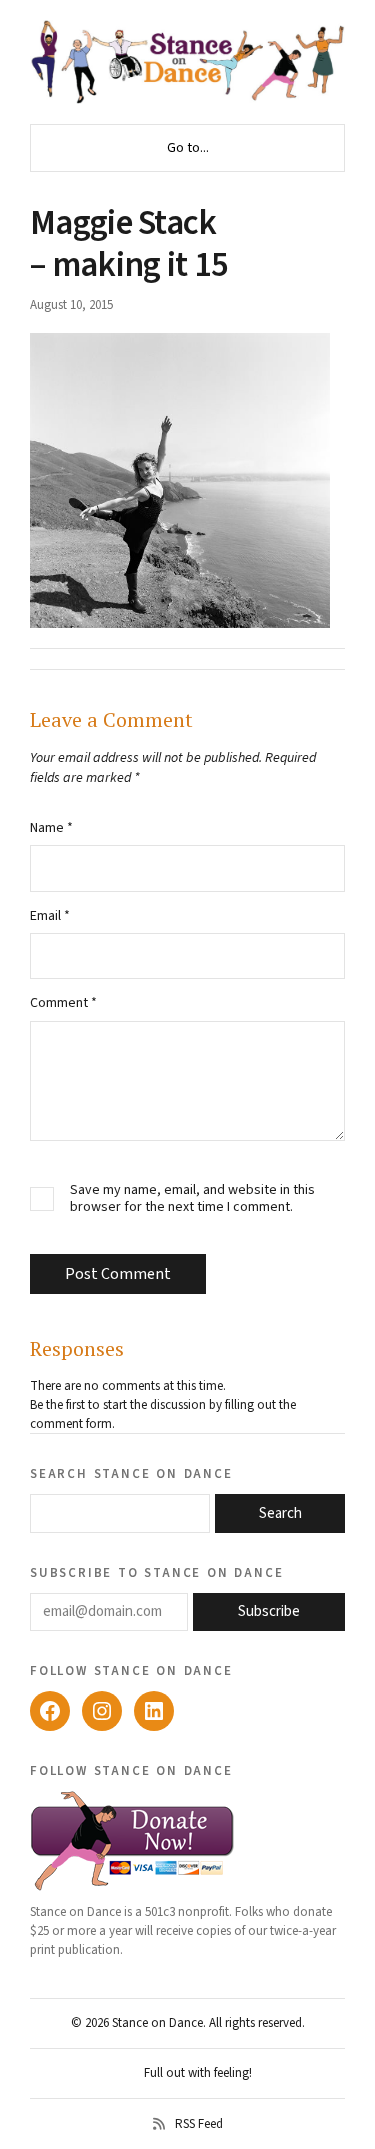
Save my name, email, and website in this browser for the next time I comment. (192, 1199)
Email (50, 916)
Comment (63, 1003)
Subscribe (269, 1611)
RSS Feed (199, 2124)
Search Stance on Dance (131, 1473)
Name (51, 828)
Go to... (188, 148)
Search (280, 1513)
